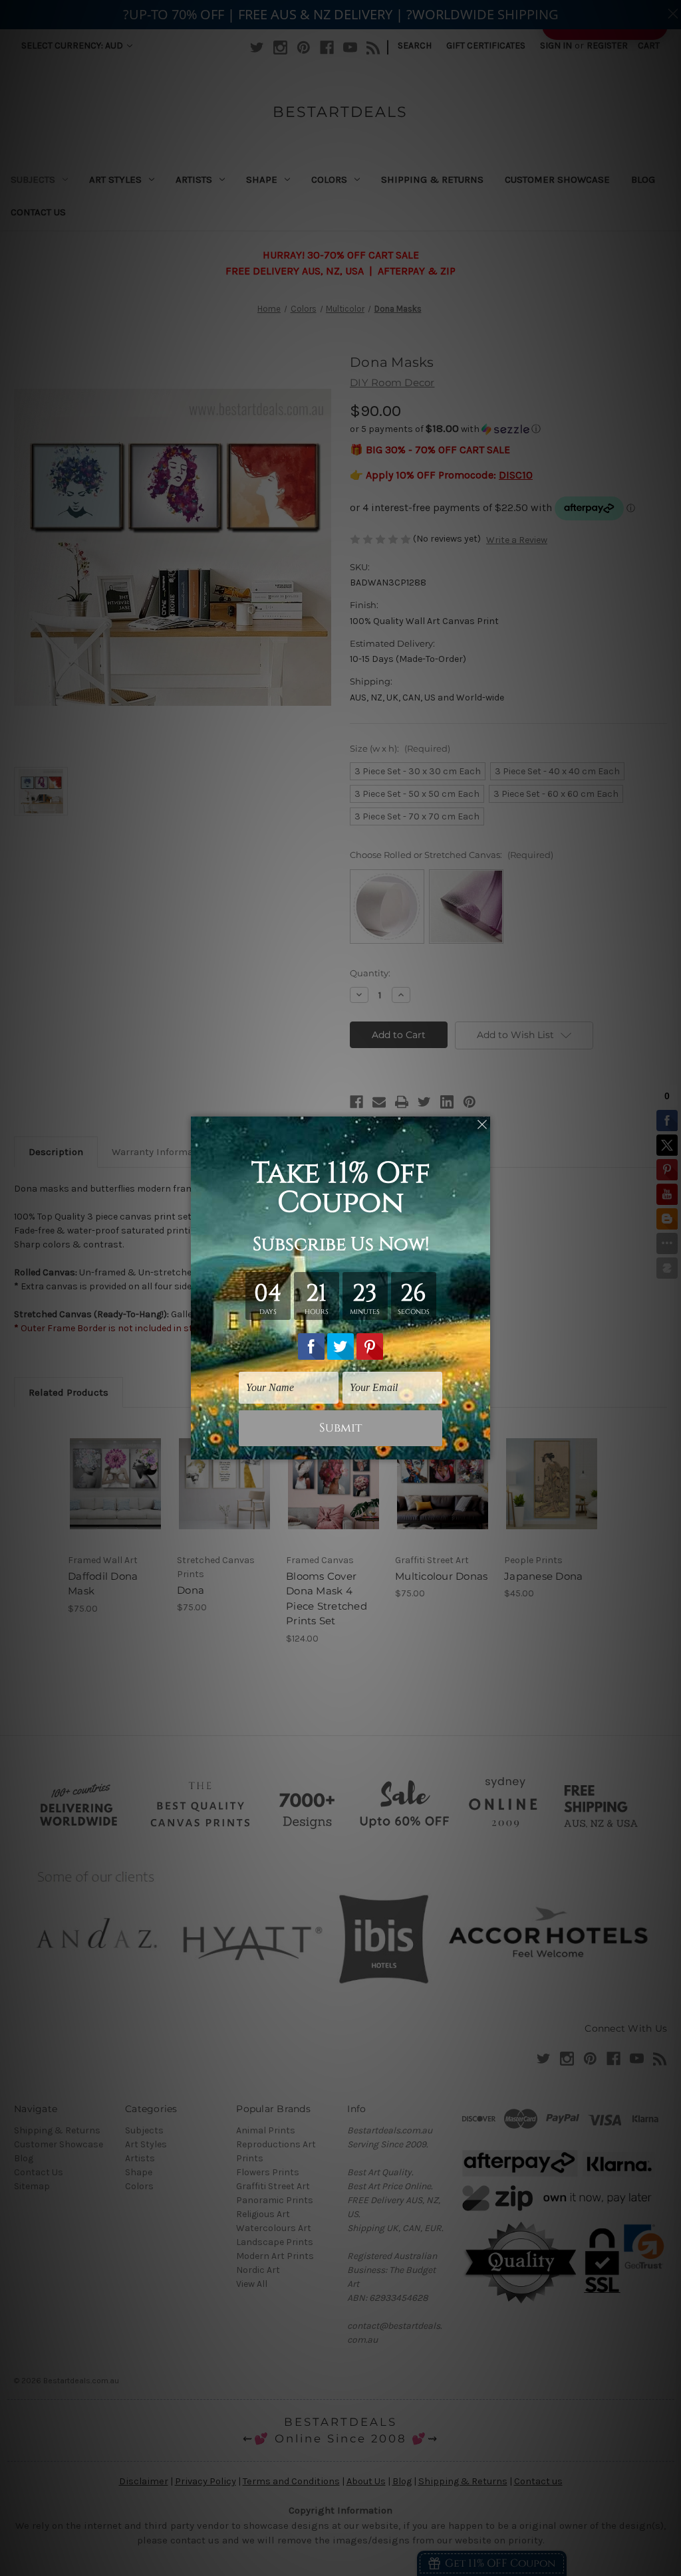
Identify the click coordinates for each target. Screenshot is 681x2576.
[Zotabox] (481, 1448)
